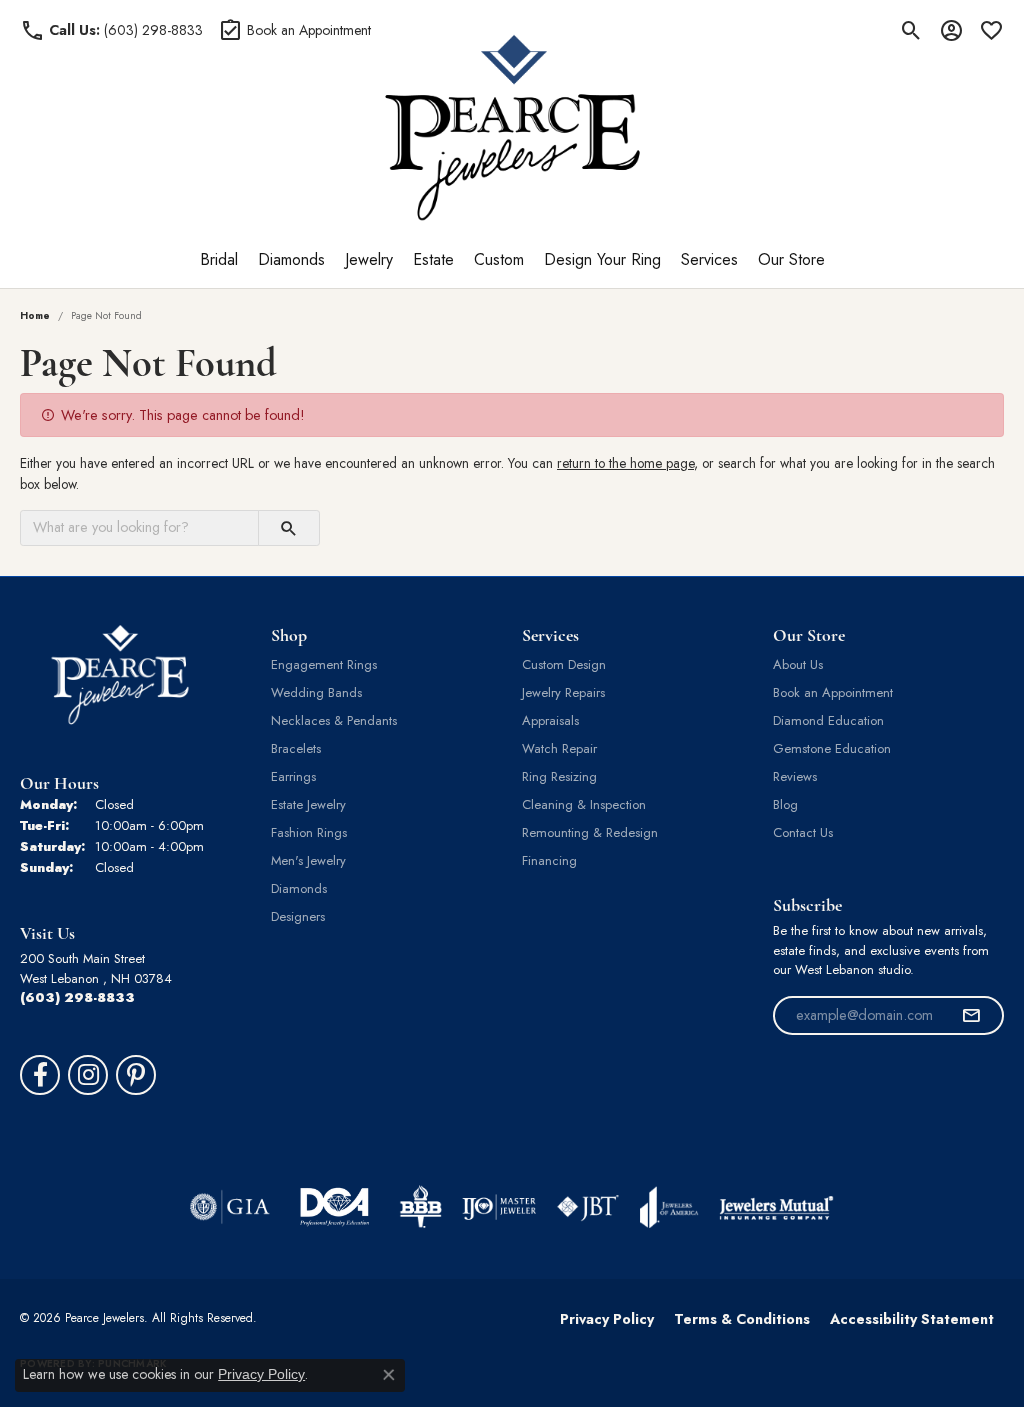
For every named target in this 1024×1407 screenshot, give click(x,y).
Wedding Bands (316, 692)
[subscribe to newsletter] (971, 1016)
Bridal (219, 259)
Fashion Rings (309, 832)
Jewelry (369, 259)
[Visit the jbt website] (588, 1207)
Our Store (791, 259)
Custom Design (564, 664)
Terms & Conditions (742, 1319)
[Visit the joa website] (669, 1207)
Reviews (795, 776)
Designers (298, 916)
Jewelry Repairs (563, 692)
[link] (111, 30)
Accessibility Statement (912, 1319)
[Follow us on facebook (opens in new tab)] (40, 1075)
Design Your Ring (602, 259)
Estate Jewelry (308, 804)
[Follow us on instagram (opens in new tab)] (88, 1075)
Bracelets (296, 748)
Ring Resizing (559, 776)
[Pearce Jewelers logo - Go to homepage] (512, 127)
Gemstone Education (832, 748)
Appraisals (550, 720)
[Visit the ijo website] (499, 1207)
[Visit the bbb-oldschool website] (420, 1207)
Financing (549, 860)
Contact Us (803, 832)
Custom (499, 259)
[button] (911, 30)
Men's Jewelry (308, 860)
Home (35, 315)
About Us (798, 664)
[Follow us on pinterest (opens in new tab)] (136, 1075)
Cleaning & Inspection (584, 804)
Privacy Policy (607, 1319)
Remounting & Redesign (590, 832)
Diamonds (291, 259)
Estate (433, 259)
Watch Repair (559, 748)
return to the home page (625, 463)
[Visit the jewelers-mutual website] (776, 1207)
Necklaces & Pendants (334, 720)
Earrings (293, 776)
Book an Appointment (833, 692)
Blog (785, 804)
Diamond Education (828, 720)
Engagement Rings (324, 664)
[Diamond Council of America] (334, 1207)
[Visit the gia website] (230, 1207)
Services (709, 259)
